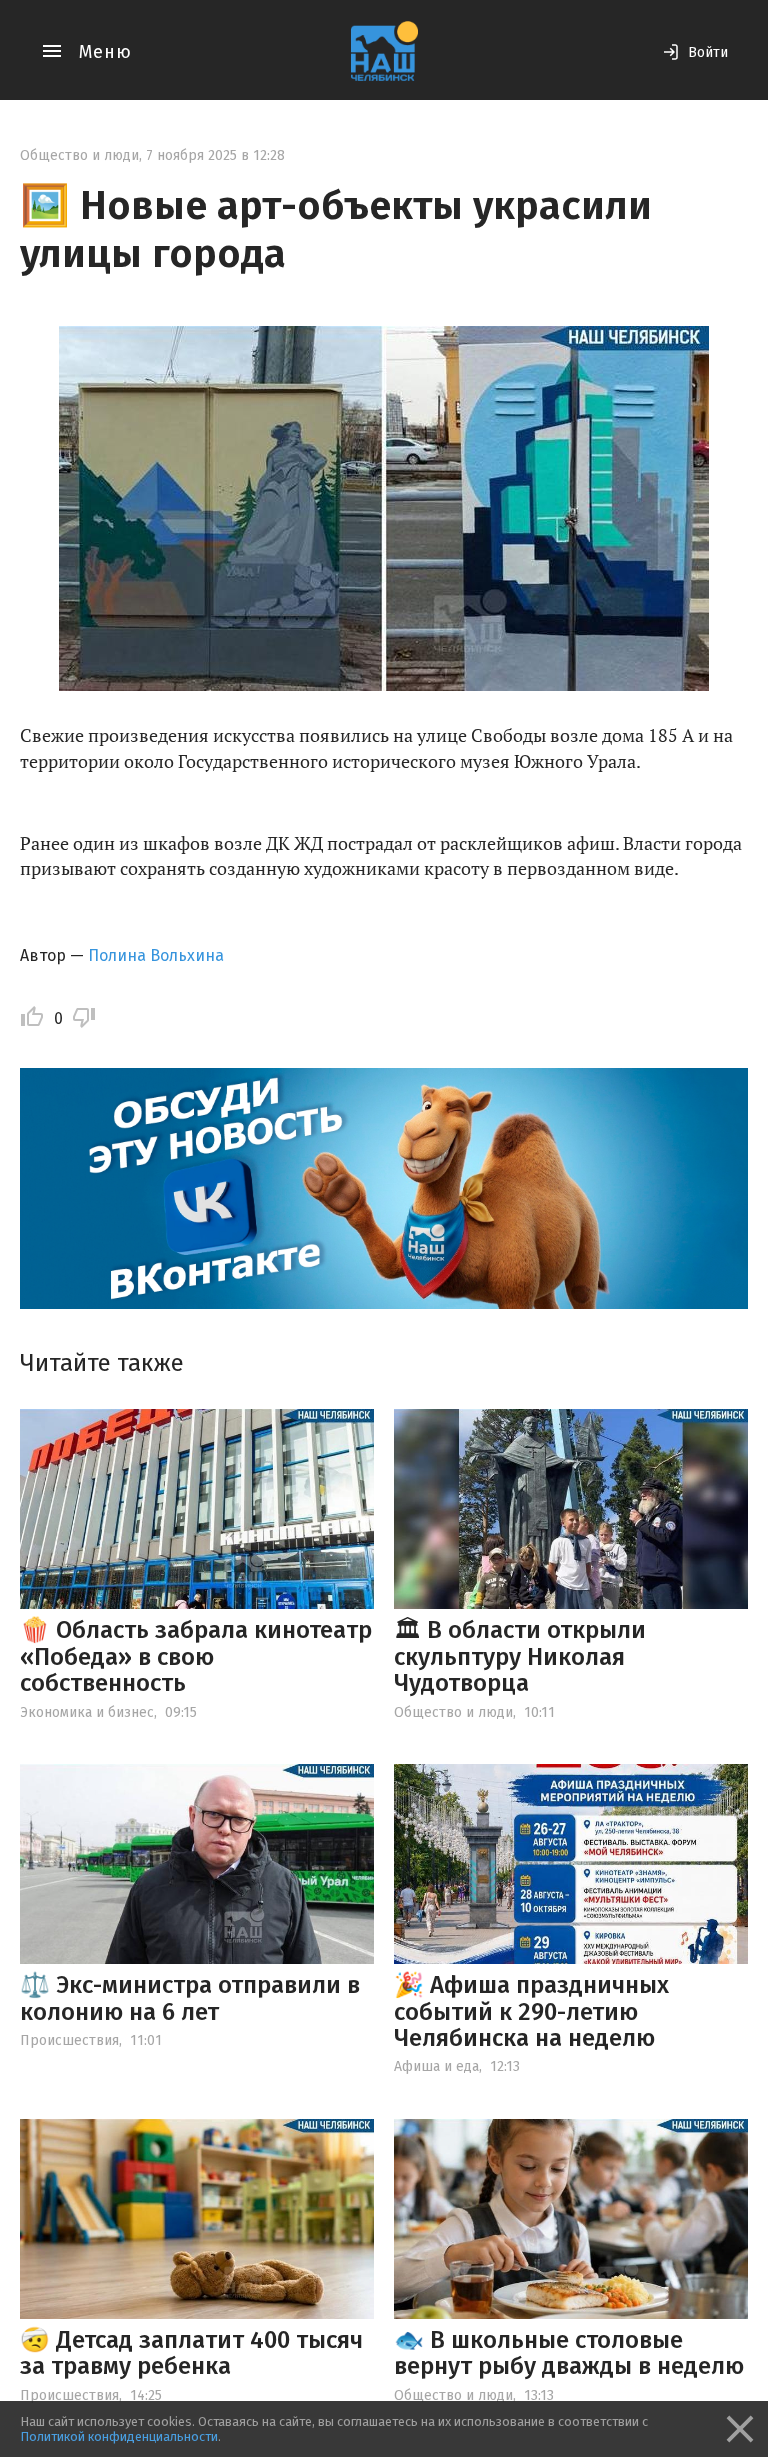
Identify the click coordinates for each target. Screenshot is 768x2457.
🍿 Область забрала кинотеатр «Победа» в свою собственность (196, 1656)
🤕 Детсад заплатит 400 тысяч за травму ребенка (191, 2353)
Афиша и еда (436, 2066)
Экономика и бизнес (87, 1712)
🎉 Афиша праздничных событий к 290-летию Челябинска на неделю (531, 2011)
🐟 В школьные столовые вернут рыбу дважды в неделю (569, 2353)
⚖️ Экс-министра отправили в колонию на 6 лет (190, 1998)
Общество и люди (79, 155)
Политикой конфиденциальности (119, 2436)
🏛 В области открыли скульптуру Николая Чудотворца (520, 1656)
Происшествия (69, 2040)
